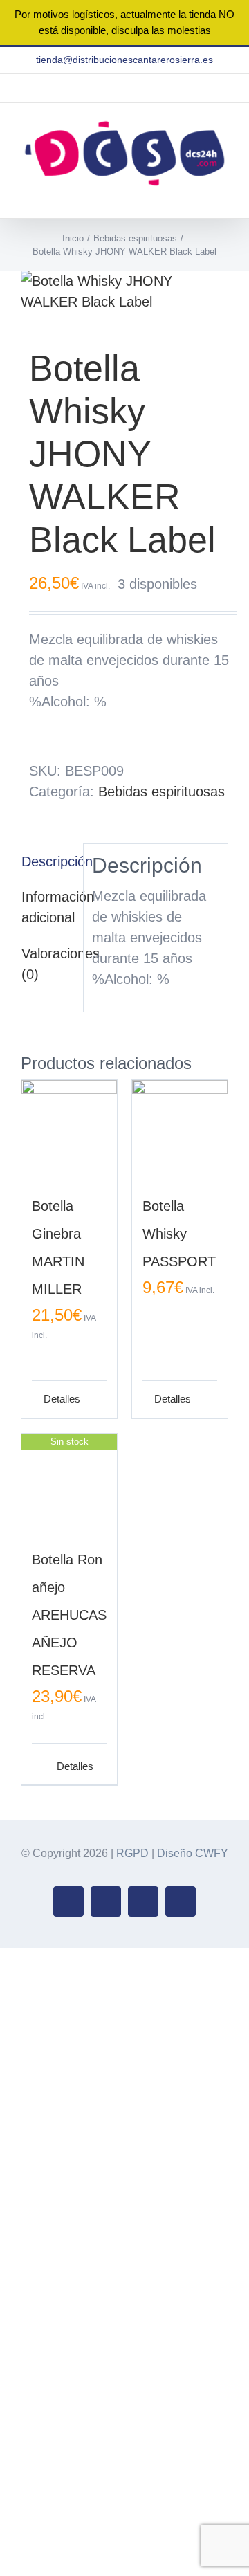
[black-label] (124, 291)
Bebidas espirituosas (162, 792)
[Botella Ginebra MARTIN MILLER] (69, 1128)
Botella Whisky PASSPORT (179, 1234)
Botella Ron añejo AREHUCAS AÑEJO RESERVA (69, 1615)
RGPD (132, 1853)
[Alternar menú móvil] (223, 197)
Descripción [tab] (48, 861)
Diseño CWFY (193, 1853)
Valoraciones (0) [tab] (48, 964)
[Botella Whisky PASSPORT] (180, 1128)
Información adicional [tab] (48, 907)
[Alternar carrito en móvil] (198, 197)
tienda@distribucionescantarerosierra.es (124, 60)
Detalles (56, 1399)
